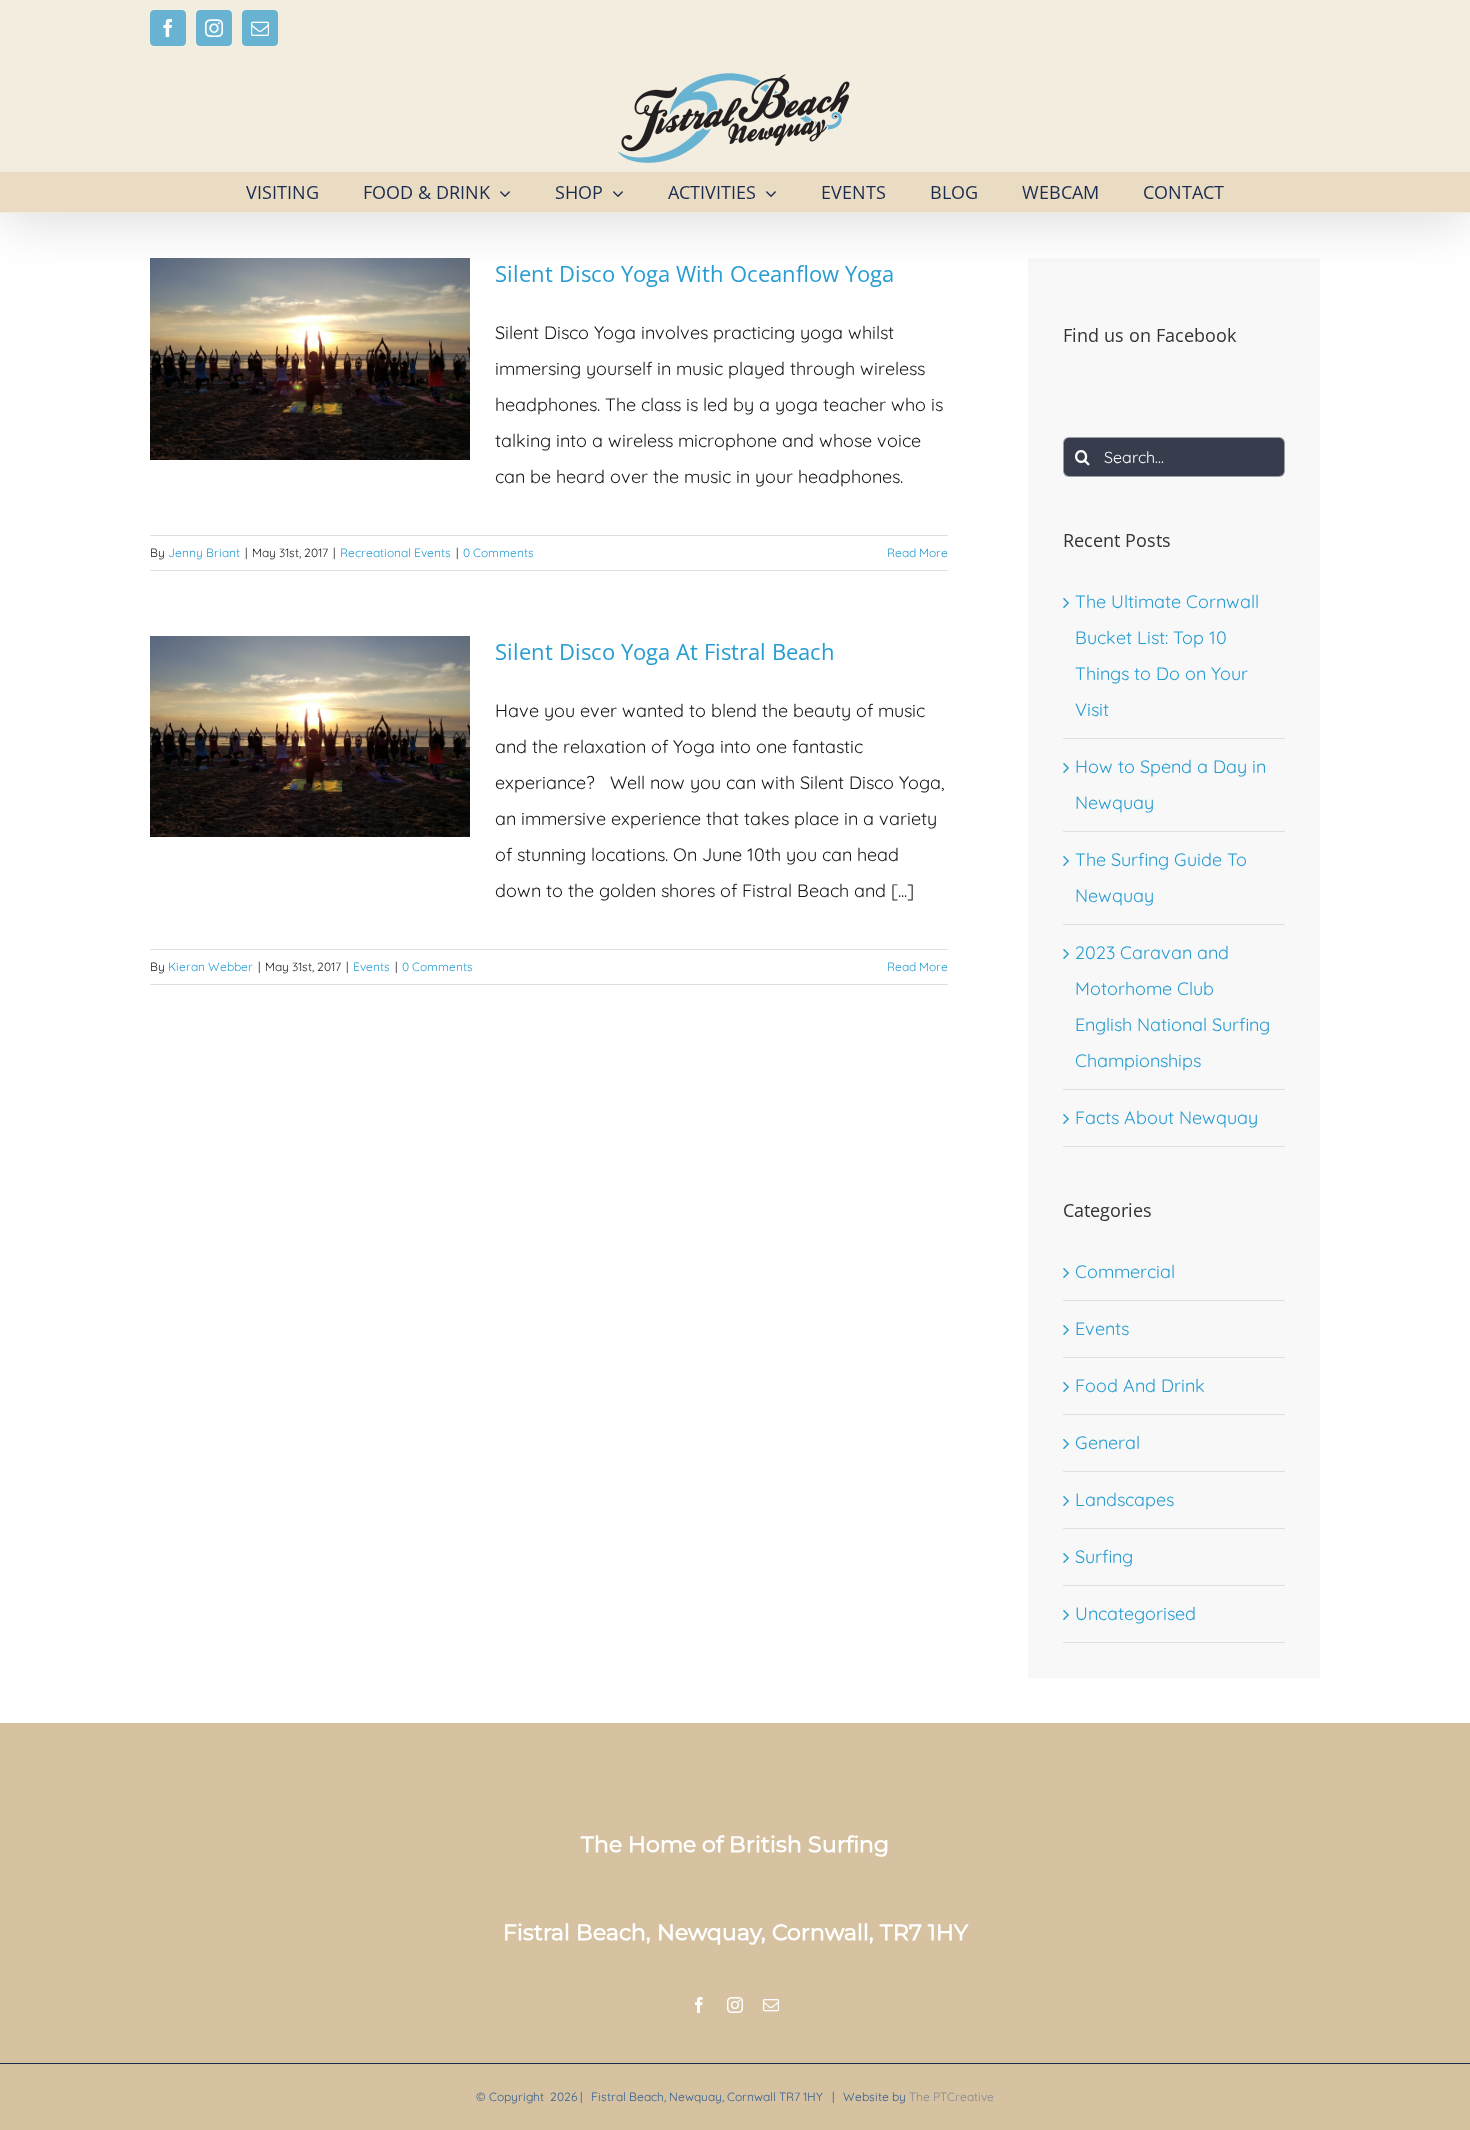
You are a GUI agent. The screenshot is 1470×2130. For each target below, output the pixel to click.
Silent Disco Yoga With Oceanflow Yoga (694, 273)
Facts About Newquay (1166, 1117)
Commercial (1125, 1271)
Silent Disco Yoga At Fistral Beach (665, 651)
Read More (917, 552)
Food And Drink (1140, 1385)
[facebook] (699, 2005)
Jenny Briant (204, 552)
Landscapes (1124, 1499)
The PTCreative (951, 2096)
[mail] (771, 2005)
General (1107, 1442)
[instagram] (735, 2005)
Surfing (1104, 1556)
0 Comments (498, 552)
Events (371, 966)
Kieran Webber (210, 966)
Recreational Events (395, 552)
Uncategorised (1135, 1613)
